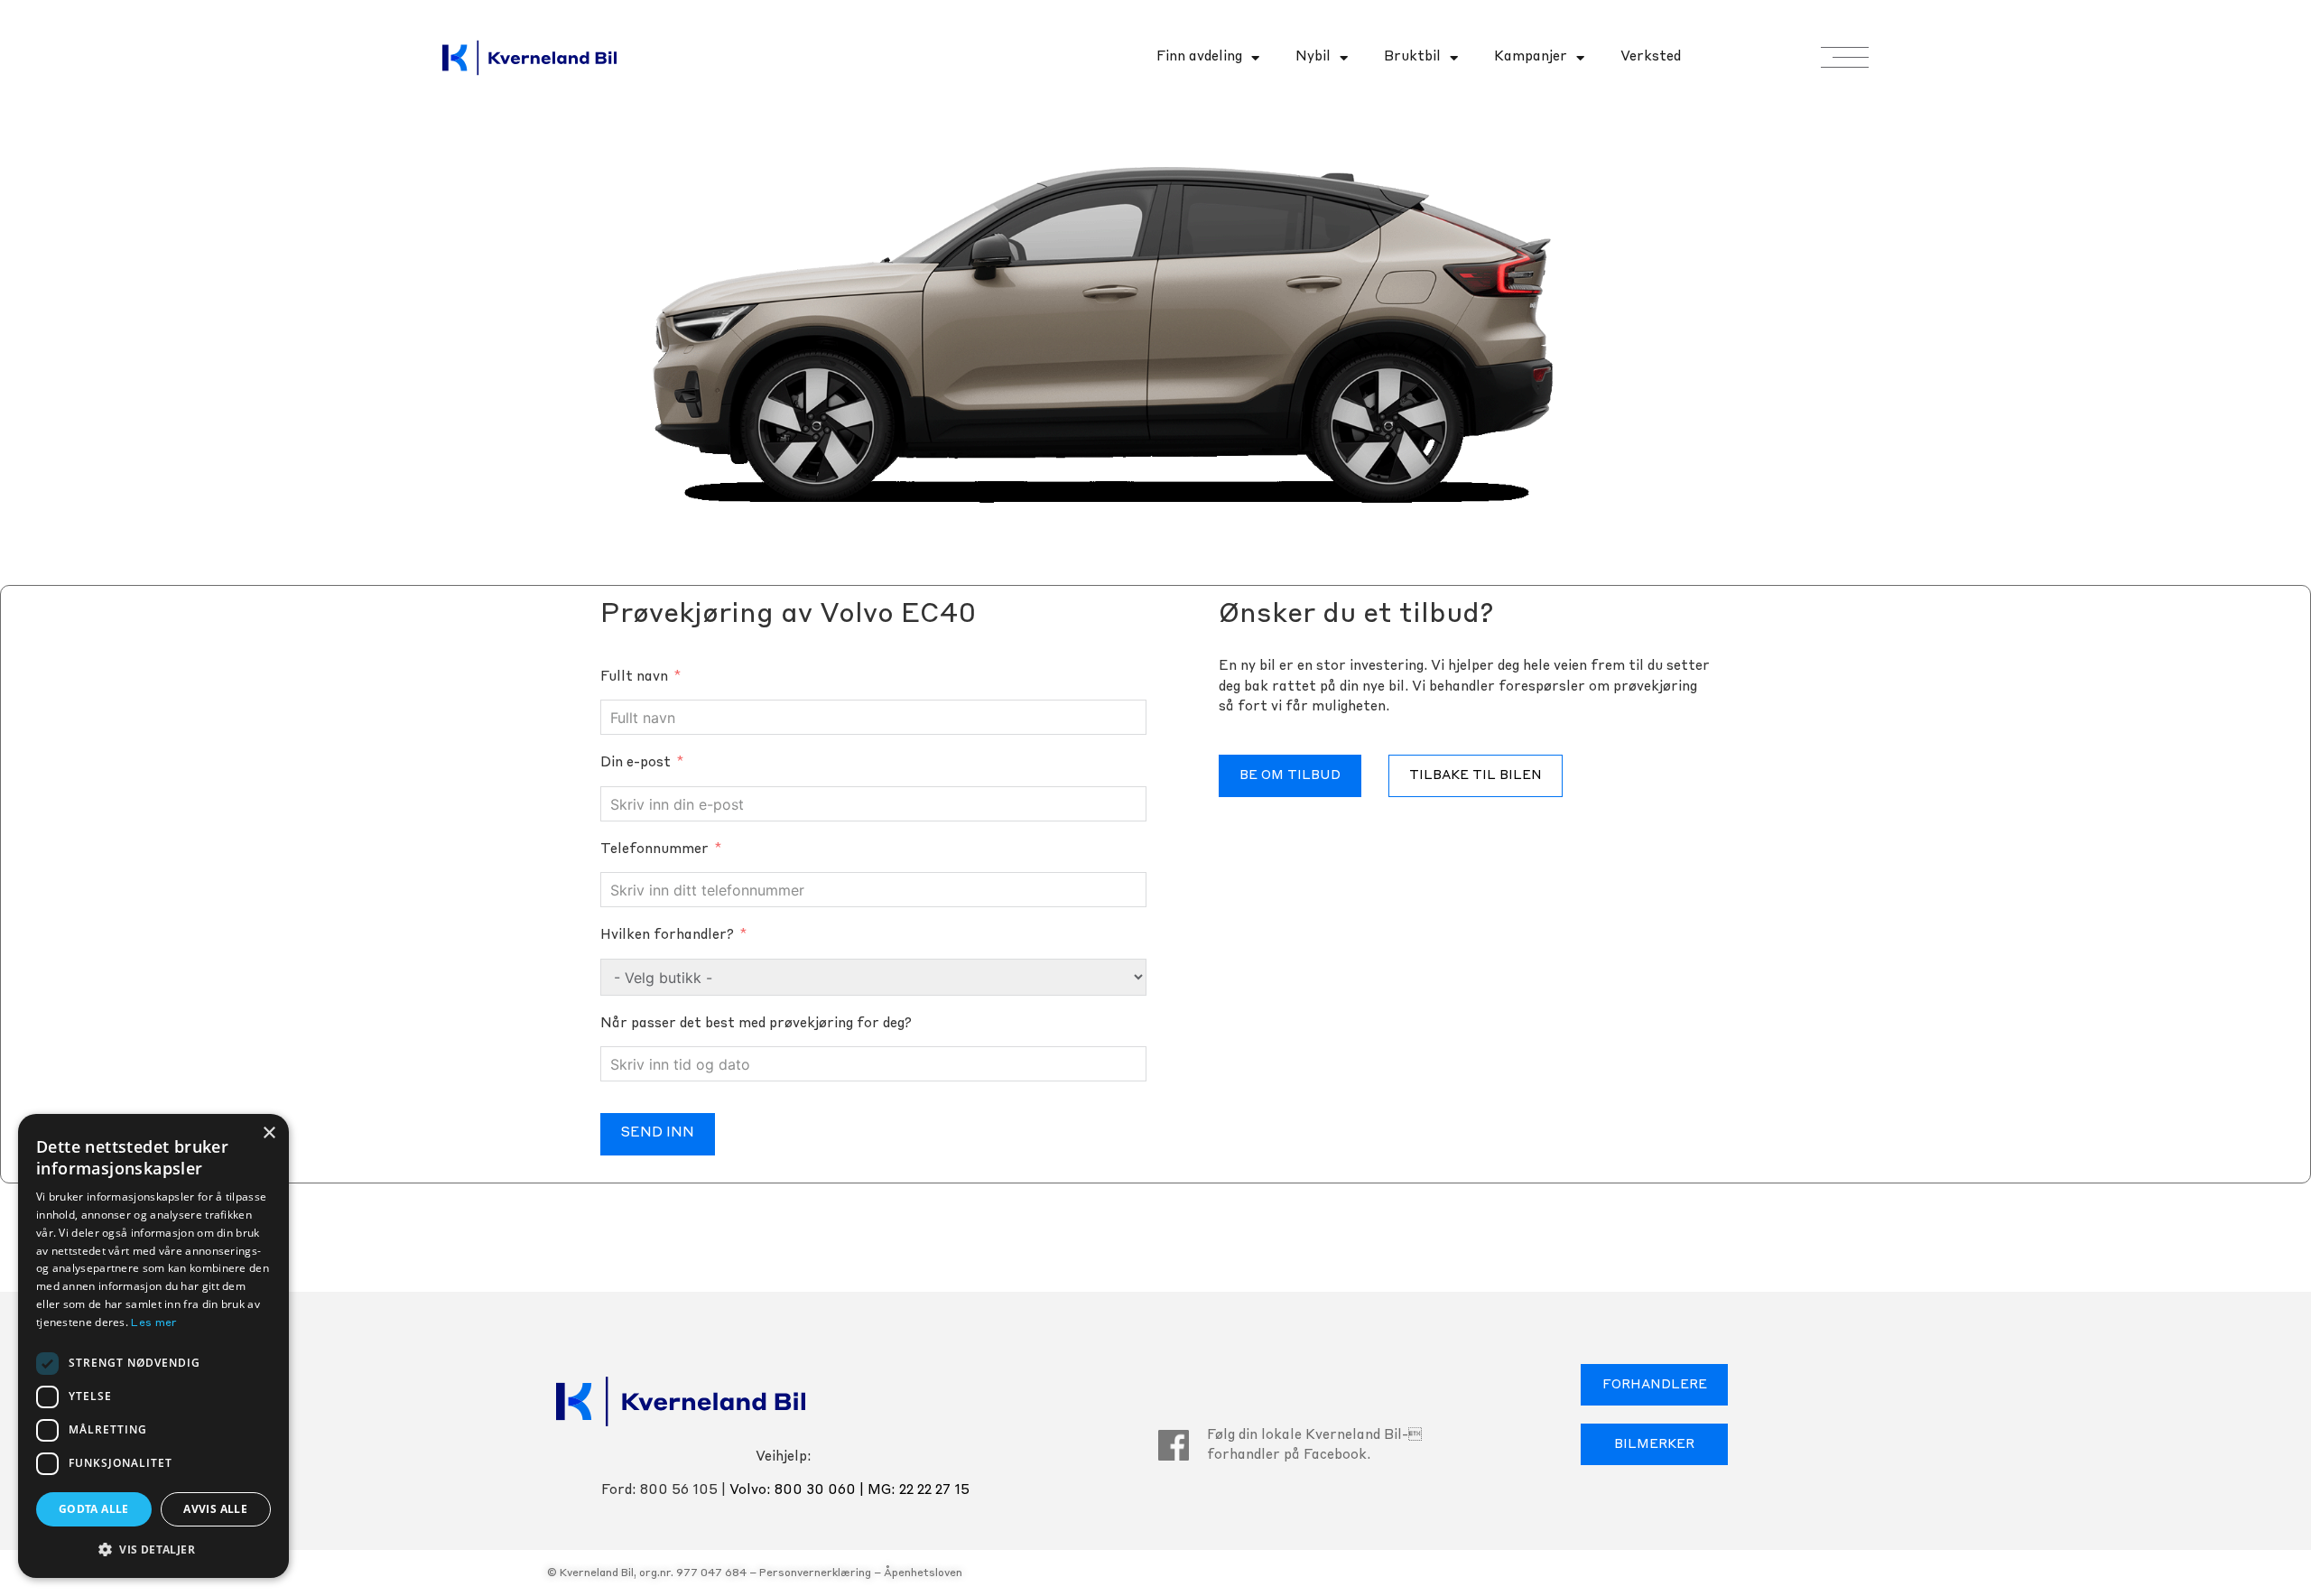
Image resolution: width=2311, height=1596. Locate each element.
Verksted (1651, 57)
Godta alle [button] (94, 1509)
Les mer (154, 1323)
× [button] (269, 1133)
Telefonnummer (654, 850)
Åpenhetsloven (923, 1573)
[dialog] (153, 1346)
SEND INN (658, 1133)
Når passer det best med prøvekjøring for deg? (756, 1024)
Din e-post (636, 763)
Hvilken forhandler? (667, 936)
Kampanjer (1531, 57)
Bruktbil (1412, 57)
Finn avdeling (1199, 57)
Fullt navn (634, 677)
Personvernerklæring (815, 1573)
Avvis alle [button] (215, 1509)
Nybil (1313, 57)
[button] (153, 1549)
